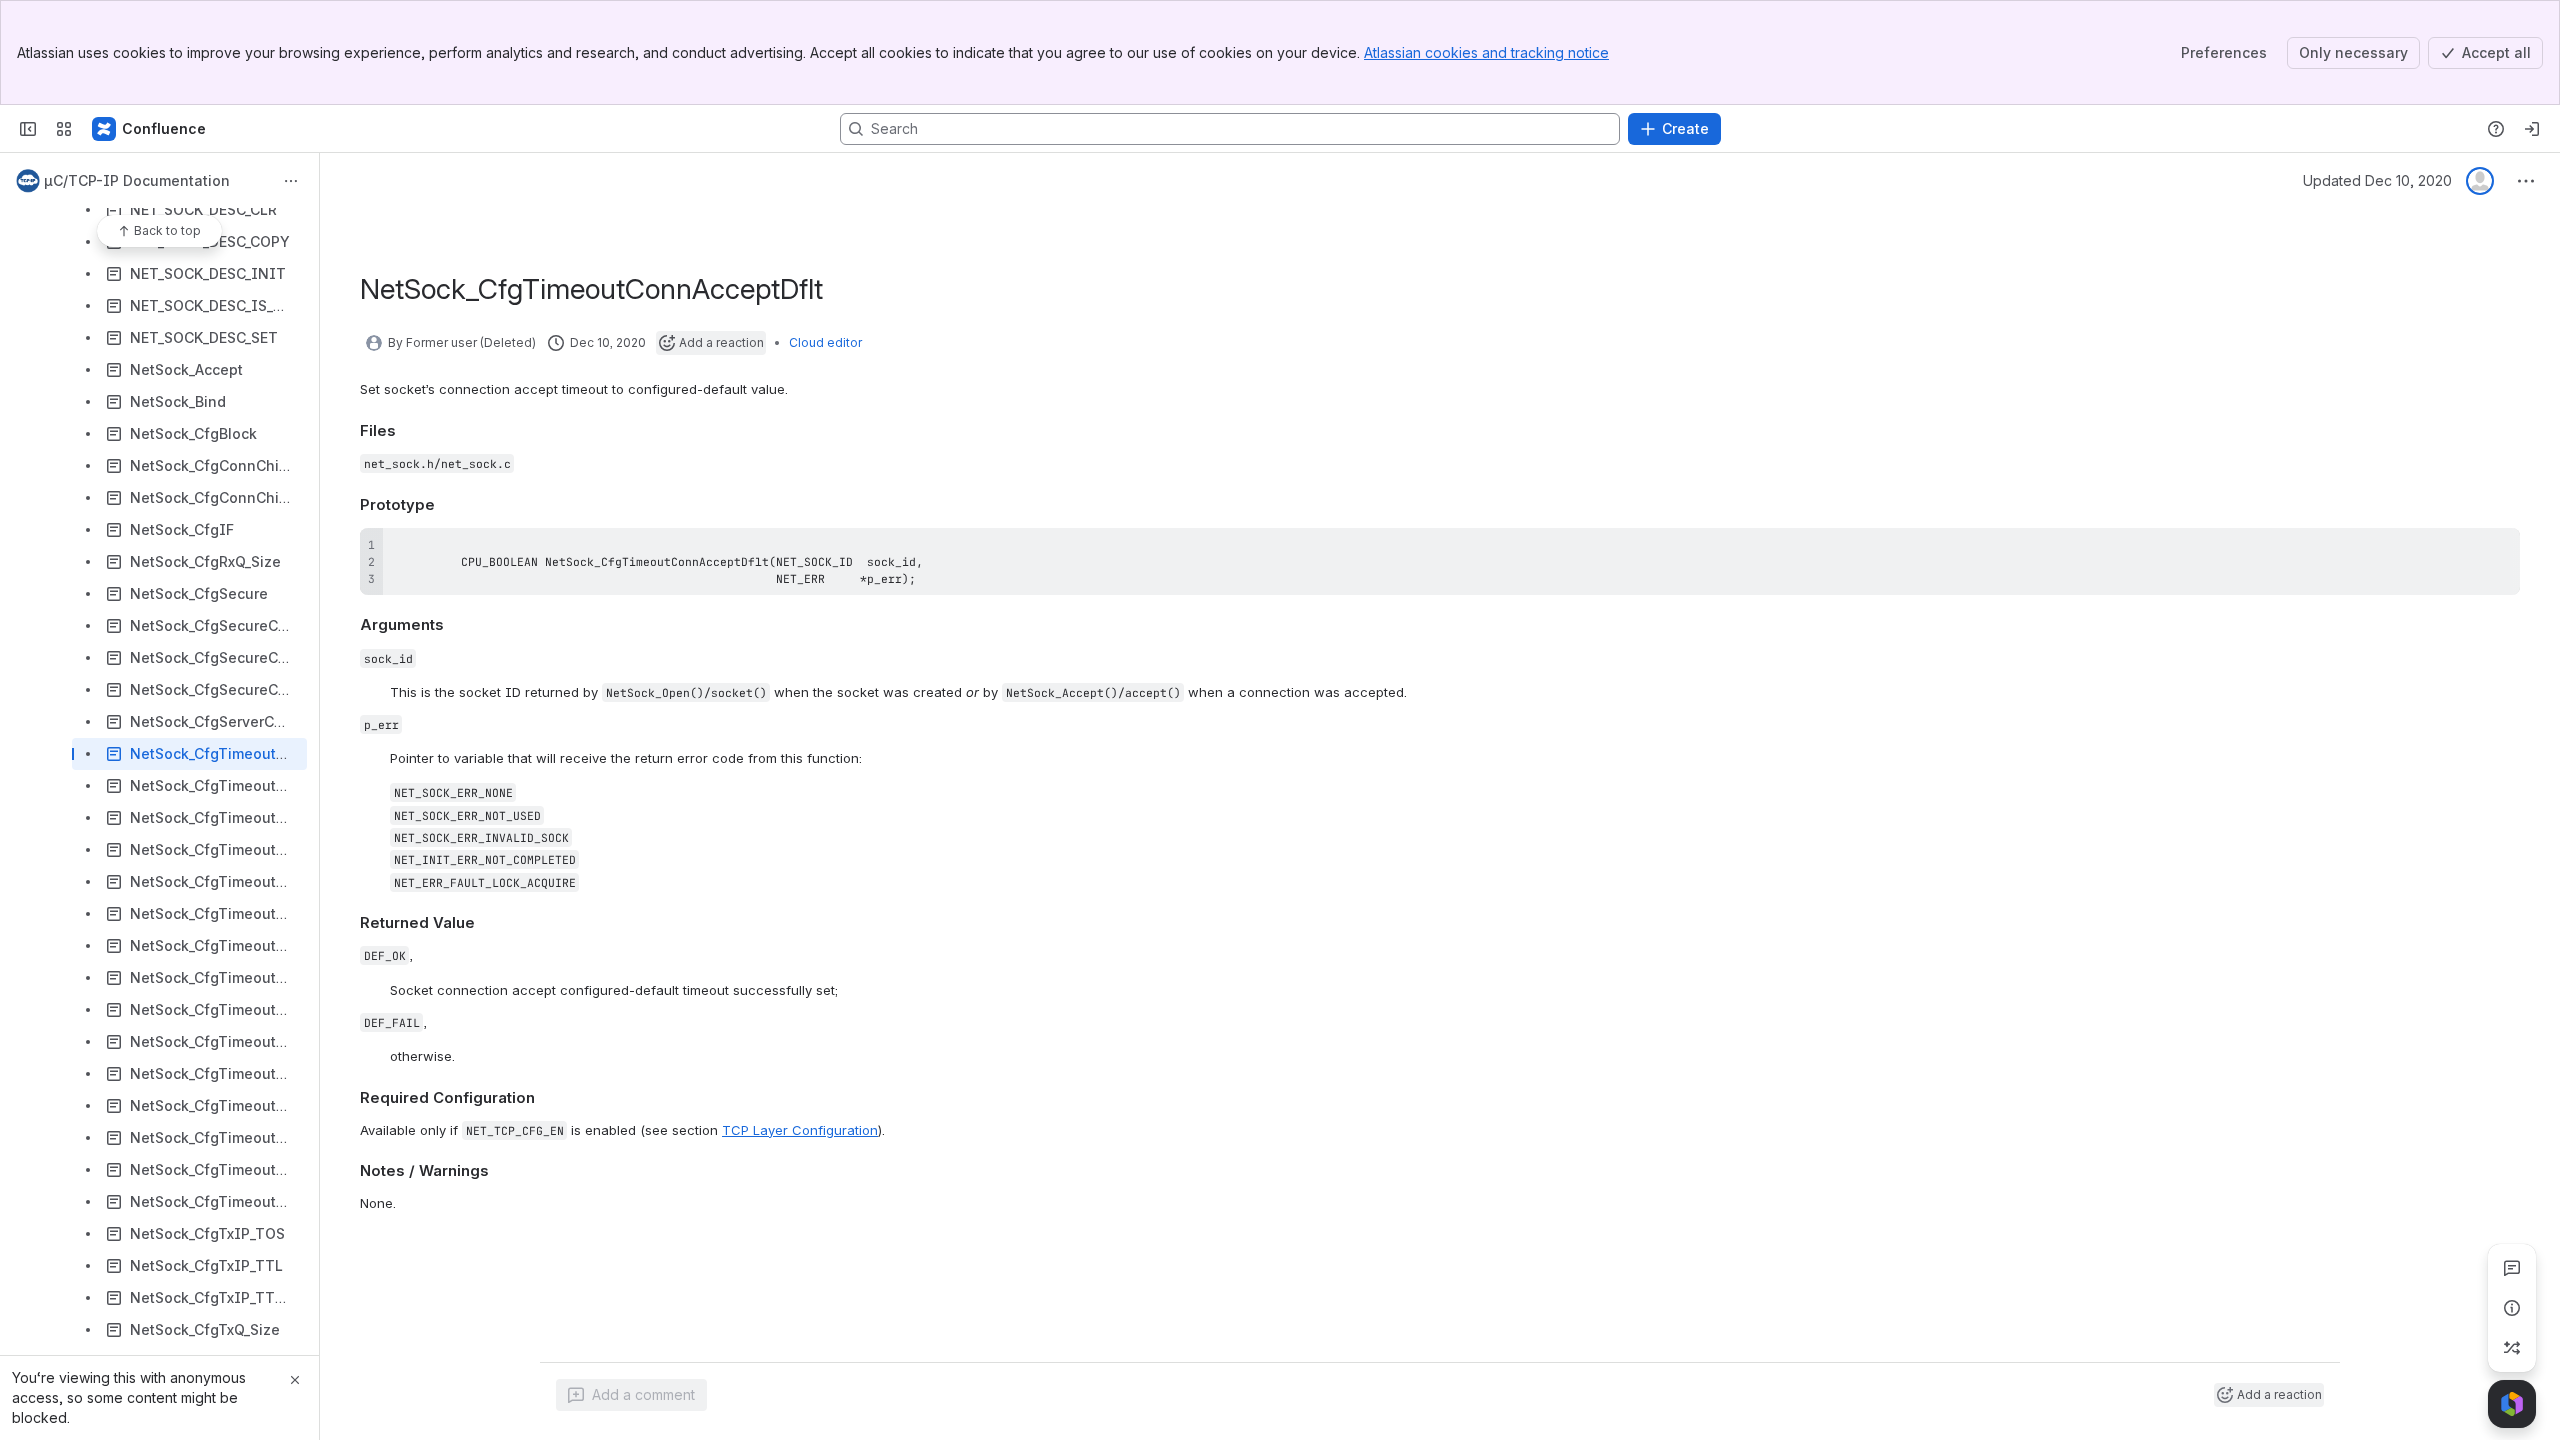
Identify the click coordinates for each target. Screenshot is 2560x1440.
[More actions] (291, 181)
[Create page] (2512, 1348)
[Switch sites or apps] (64, 129)
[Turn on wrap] (2460, 550)
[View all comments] (2512, 1268)
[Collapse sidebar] (28, 129)
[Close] (295, 1380)
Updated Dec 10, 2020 (2377, 180)
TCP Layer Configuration (800, 1130)
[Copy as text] (2496, 550)
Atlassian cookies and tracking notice (1486, 52)
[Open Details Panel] (2512, 1308)
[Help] (2496, 129)
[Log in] (2532, 129)
